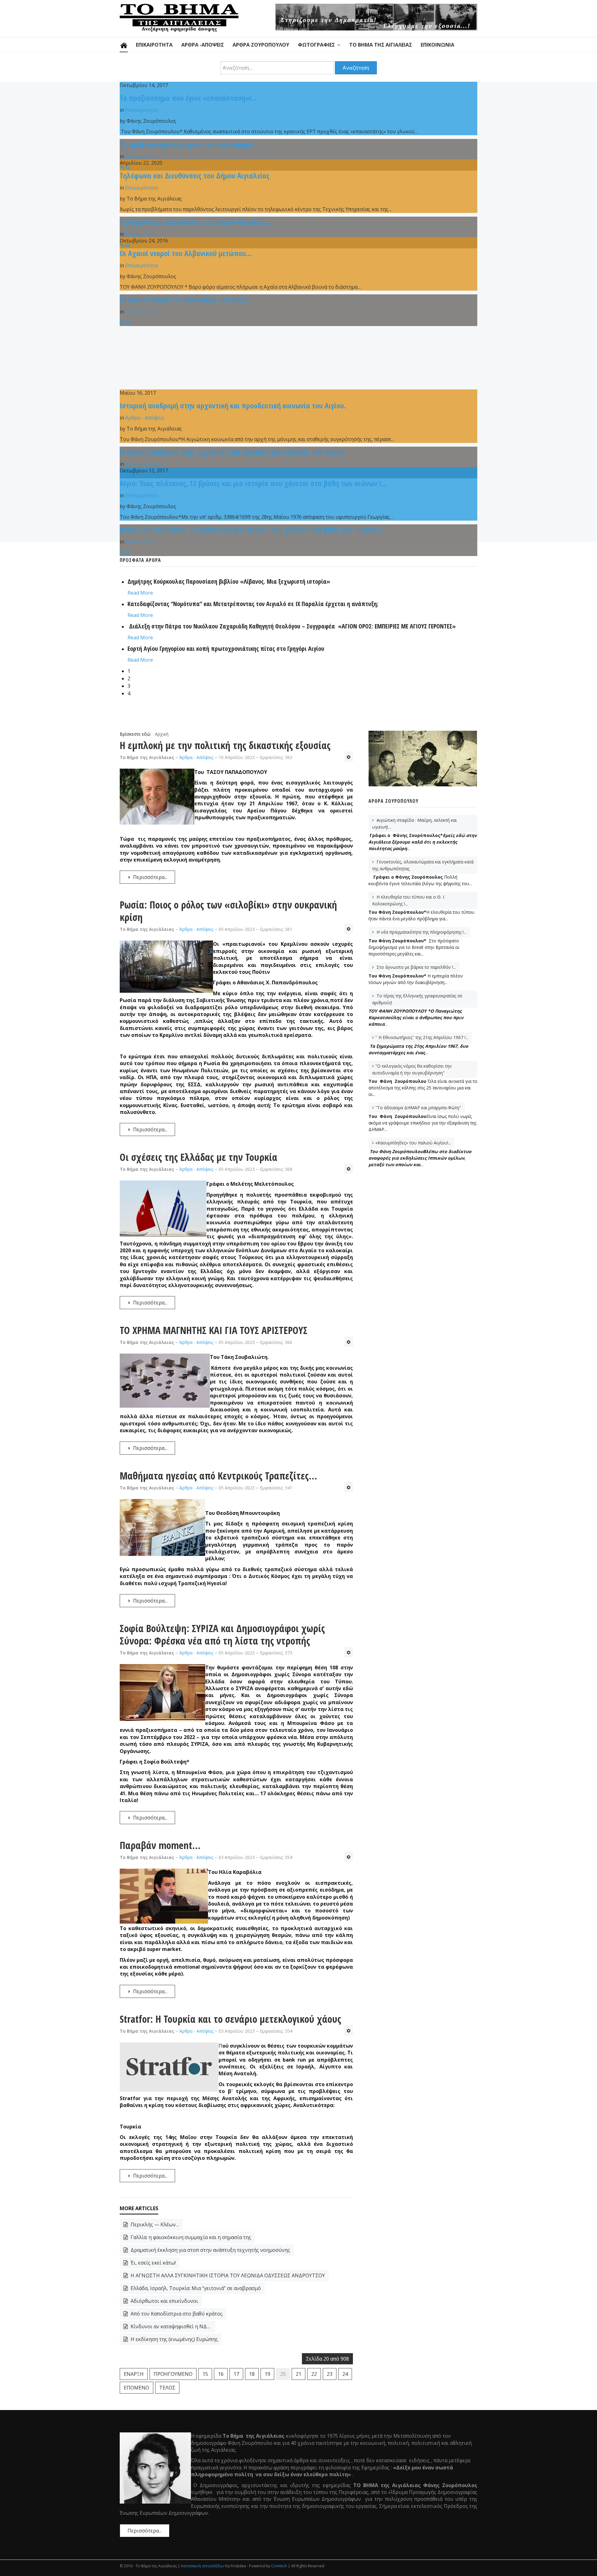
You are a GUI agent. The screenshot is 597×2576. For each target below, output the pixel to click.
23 (330, 2374)
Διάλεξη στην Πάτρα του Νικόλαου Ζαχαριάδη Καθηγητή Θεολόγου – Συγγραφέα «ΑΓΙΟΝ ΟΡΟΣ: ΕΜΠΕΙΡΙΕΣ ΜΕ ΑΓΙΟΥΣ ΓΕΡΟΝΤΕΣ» (292, 626)
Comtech (279, 2566)
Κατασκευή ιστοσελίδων (203, 2566)
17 (236, 2374)
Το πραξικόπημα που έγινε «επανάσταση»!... (188, 98)
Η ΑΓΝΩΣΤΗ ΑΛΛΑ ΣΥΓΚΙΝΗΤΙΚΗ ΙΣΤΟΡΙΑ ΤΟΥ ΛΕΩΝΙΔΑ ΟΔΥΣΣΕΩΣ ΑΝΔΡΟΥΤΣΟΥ (227, 2275)
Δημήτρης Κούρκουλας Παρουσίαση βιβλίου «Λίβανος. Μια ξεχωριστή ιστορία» (229, 581)
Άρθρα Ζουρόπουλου (261, 45)
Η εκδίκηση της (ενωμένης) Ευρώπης (174, 2339)
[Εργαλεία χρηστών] (349, 757)
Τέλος (167, 2388)
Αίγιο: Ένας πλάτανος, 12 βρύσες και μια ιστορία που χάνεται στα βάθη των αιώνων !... (253, 483)
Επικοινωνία (437, 45)
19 (267, 2374)
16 (221, 2374)
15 (205, 2374)
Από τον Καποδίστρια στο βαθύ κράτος (176, 2314)
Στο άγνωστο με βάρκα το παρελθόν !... (416, 967)
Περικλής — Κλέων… (154, 2224)
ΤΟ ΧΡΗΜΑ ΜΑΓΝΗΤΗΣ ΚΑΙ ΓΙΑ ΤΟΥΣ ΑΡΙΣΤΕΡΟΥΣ (214, 1330)
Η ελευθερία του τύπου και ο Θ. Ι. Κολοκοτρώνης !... (409, 900)
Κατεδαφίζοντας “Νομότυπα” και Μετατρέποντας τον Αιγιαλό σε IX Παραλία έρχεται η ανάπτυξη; (253, 604)
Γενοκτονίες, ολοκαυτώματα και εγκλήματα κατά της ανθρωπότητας (423, 865)
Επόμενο (137, 2388)
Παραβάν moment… (160, 1845)
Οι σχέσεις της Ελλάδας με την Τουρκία (199, 1157)
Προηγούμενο (173, 2374)
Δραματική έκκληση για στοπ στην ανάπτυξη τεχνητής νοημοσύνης (210, 2250)
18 (252, 2374)
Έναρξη (134, 2374)
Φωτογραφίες (316, 45)
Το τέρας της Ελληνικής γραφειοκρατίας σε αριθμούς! (417, 999)
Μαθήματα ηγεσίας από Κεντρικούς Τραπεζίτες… (218, 1476)
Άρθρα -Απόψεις (203, 45)
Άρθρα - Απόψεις (145, 418)
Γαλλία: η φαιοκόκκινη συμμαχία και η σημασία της (190, 2237)
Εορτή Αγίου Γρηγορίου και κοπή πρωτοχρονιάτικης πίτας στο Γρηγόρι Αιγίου (226, 649)
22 (314, 2374)
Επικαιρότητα (154, 45)
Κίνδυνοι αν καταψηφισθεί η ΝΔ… (170, 2326)
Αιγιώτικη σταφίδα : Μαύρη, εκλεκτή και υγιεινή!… (414, 823)
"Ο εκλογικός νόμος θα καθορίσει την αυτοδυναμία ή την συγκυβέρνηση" (412, 1069)
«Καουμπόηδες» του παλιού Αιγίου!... (413, 1143)
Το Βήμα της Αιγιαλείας (381, 45)
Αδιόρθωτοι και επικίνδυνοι (164, 2301)
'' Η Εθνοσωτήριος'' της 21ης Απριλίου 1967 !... (422, 1037)
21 (298, 2374)
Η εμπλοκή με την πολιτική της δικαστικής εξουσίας (225, 745)
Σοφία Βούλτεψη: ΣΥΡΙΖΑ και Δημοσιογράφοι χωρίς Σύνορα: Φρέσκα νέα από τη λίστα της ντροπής (222, 1634)
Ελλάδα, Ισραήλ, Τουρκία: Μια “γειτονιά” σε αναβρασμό (195, 2288)
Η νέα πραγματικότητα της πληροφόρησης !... (421, 932)
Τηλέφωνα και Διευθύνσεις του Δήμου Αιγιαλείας (195, 175)
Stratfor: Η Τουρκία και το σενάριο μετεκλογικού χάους (230, 2019)
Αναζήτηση (356, 68)
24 (345, 2374)
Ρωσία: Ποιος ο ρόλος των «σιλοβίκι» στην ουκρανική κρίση (228, 911)
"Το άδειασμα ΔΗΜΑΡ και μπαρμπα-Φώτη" (418, 1108)
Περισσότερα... (150, 877)
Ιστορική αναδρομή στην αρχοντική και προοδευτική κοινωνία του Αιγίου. (233, 405)
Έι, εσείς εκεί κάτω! (153, 2263)
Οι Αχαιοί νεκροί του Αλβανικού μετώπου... (186, 253)
